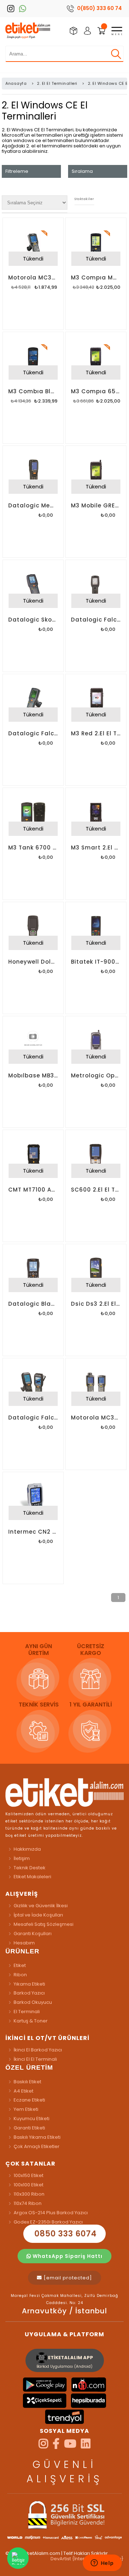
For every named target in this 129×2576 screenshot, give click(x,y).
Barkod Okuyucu (33, 2002)
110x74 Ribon (28, 2203)
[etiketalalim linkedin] (86, 2446)
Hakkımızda (27, 1849)
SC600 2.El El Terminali (96, 1190)
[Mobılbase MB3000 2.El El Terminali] (33, 1043)
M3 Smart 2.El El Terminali (96, 848)
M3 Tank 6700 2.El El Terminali (33, 848)
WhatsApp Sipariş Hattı (67, 2256)
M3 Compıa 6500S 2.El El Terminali (96, 391)
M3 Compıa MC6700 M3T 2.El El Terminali (96, 277)
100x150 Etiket (28, 2175)
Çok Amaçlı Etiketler (37, 2146)
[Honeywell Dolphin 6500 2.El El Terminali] (33, 929)
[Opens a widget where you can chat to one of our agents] (102, 2563)
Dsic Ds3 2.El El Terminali (96, 1304)
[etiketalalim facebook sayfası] (56, 2446)
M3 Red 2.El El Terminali (96, 733)
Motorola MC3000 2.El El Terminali (96, 1418)
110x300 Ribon (29, 2194)
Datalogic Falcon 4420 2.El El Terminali (96, 620)
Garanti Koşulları (33, 1934)
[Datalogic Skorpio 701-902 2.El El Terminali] (33, 586)
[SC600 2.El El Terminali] (96, 1156)
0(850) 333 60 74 (99, 8)
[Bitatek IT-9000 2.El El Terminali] (96, 929)
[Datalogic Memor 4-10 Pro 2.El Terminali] (33, 472)
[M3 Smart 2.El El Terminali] (96, 814)
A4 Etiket (23, 2091)
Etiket (20, 1965)
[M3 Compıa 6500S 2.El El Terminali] (96, 359)
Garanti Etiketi (29, 2128)
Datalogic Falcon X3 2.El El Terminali (33, 733)
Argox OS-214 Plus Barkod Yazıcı (51, 2213)
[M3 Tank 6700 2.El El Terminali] (33, 814)
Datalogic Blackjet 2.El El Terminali (33, 1304)
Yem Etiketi (26, 2109)
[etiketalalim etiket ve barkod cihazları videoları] (70, 2446)
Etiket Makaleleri (32, 1877)
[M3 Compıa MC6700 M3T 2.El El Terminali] (96, 244)
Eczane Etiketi (29, 2100)
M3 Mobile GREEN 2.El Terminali (96, 505)
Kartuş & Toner (31, 2021)
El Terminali (27, 2012)
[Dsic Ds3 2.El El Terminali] (96, 1271)
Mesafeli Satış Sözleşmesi (44, 1924)
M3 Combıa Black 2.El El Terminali (33, 391)
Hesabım (24, 1943)
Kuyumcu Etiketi (32, 2119)
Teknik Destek (30, 1868)
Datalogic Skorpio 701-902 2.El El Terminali (33, 620)
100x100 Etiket (28, 2185)
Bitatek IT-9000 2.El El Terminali (96, 962)
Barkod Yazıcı (29, 1993)
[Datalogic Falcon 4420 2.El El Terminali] (96, 586)
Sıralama (82, 171)
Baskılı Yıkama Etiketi (37, 2137)
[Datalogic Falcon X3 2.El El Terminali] (33, 701)
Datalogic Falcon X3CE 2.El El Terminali (33, 1418)
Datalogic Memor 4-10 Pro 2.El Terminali (33, 505)
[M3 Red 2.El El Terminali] (96, 701)
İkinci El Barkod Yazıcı (38, 2050)
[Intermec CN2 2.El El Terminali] (33, 1499)
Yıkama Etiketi (29, 1984)
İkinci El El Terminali (35, 2059)
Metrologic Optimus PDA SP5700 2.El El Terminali (96, 1075)
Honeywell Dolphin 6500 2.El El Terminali (33, 962)
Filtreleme (17, 171)
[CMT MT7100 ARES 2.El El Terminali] (33, 1156)
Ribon (20, 1975)
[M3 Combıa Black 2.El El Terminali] (33, 359)
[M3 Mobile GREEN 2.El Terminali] (96, 472)
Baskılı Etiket (27, 2082)
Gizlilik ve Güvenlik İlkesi (41, 1906)
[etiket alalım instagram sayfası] (43, 2446)
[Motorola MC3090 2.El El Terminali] (33, 244)
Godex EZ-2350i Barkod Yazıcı (48, 2222)
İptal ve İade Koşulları (38, 1915)
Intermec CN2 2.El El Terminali (33, 1532)
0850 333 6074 (64, 2234)
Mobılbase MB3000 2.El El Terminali (33, 1075)
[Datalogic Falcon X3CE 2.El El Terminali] (33, 1385)
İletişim (22, 1858)
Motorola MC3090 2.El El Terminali (33, 277)
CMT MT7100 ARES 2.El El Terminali (33, 1190)
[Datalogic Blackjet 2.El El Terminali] (33, 1271)
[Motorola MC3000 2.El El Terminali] (96, 1385)
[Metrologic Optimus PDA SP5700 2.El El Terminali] (96, 1043)
